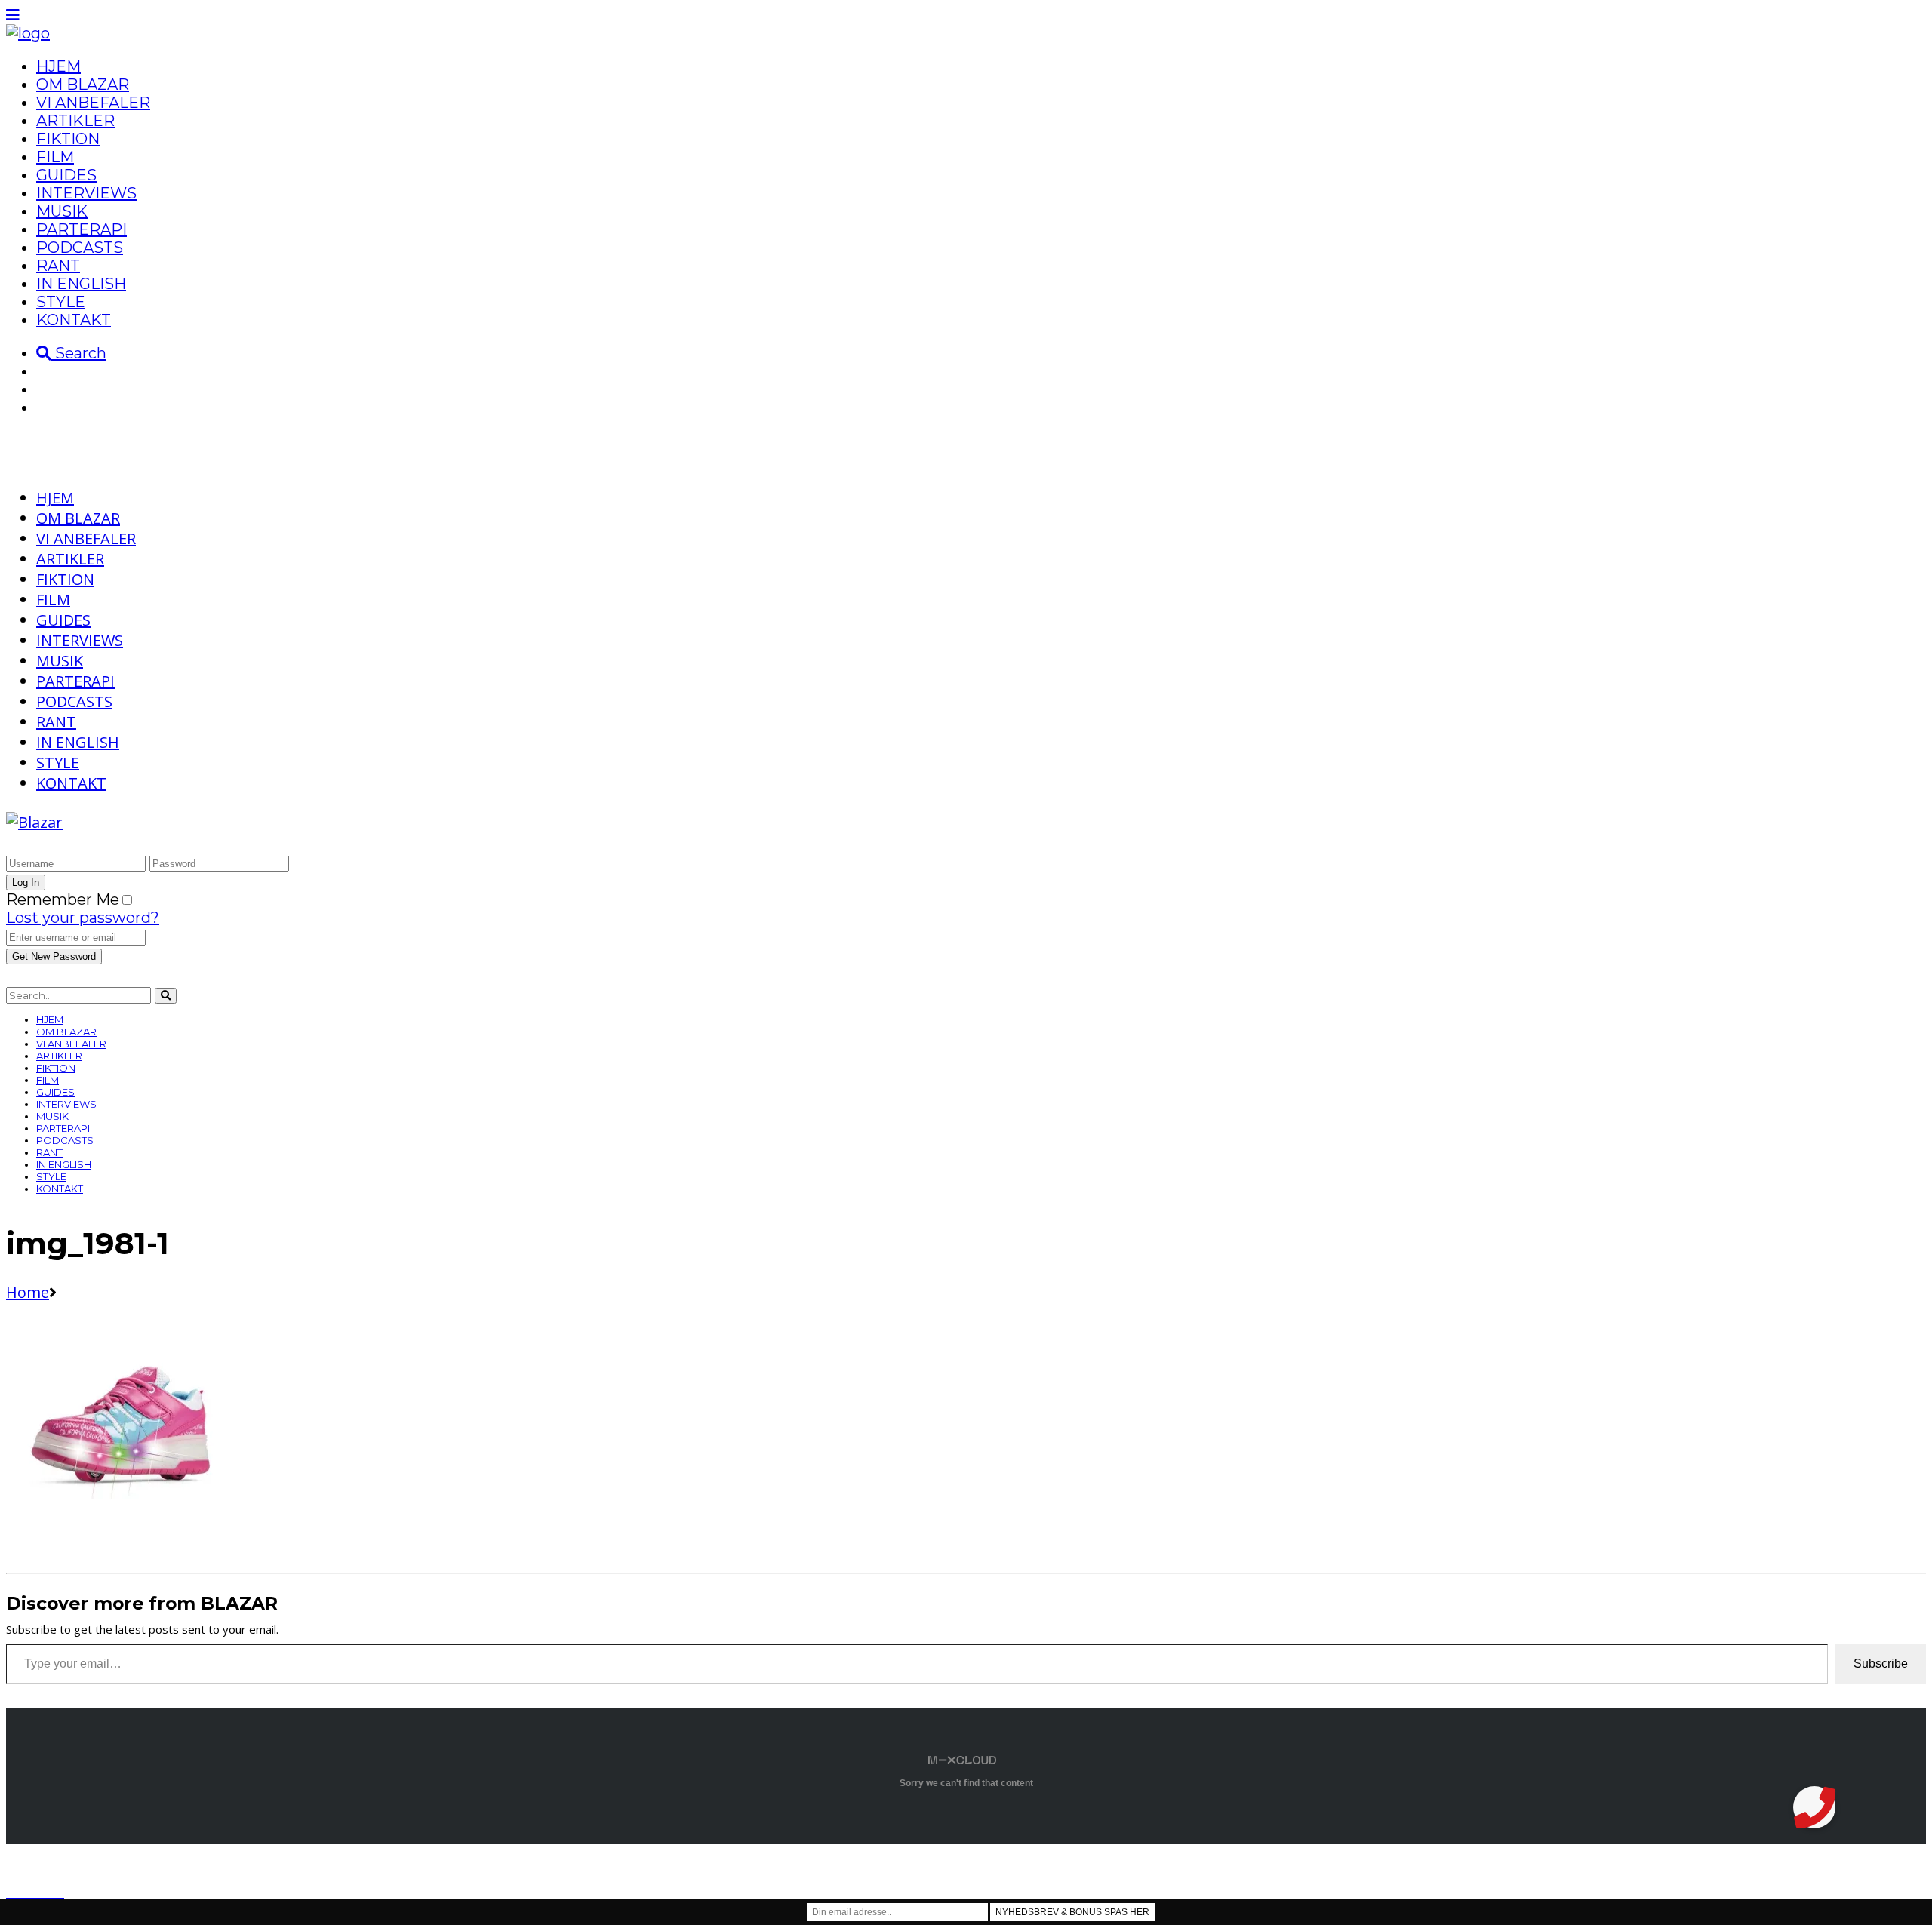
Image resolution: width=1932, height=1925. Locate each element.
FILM (55, 157)
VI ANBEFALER (93, 103)
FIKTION (68, 139)
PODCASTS (80, 248)
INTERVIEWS (86, 193)
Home (28, 1292)
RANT (58, 266)
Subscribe (1881, 1664)
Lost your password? (83, 918)
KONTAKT (74, 320)
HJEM (58, 66)
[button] (1814, 1807)
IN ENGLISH (81, 284)
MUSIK (62, 211)
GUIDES (66, 175)
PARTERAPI (82, 229)
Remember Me (63, 899)
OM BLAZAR (83, 85)
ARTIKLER (75, 121)
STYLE (61, 302)
